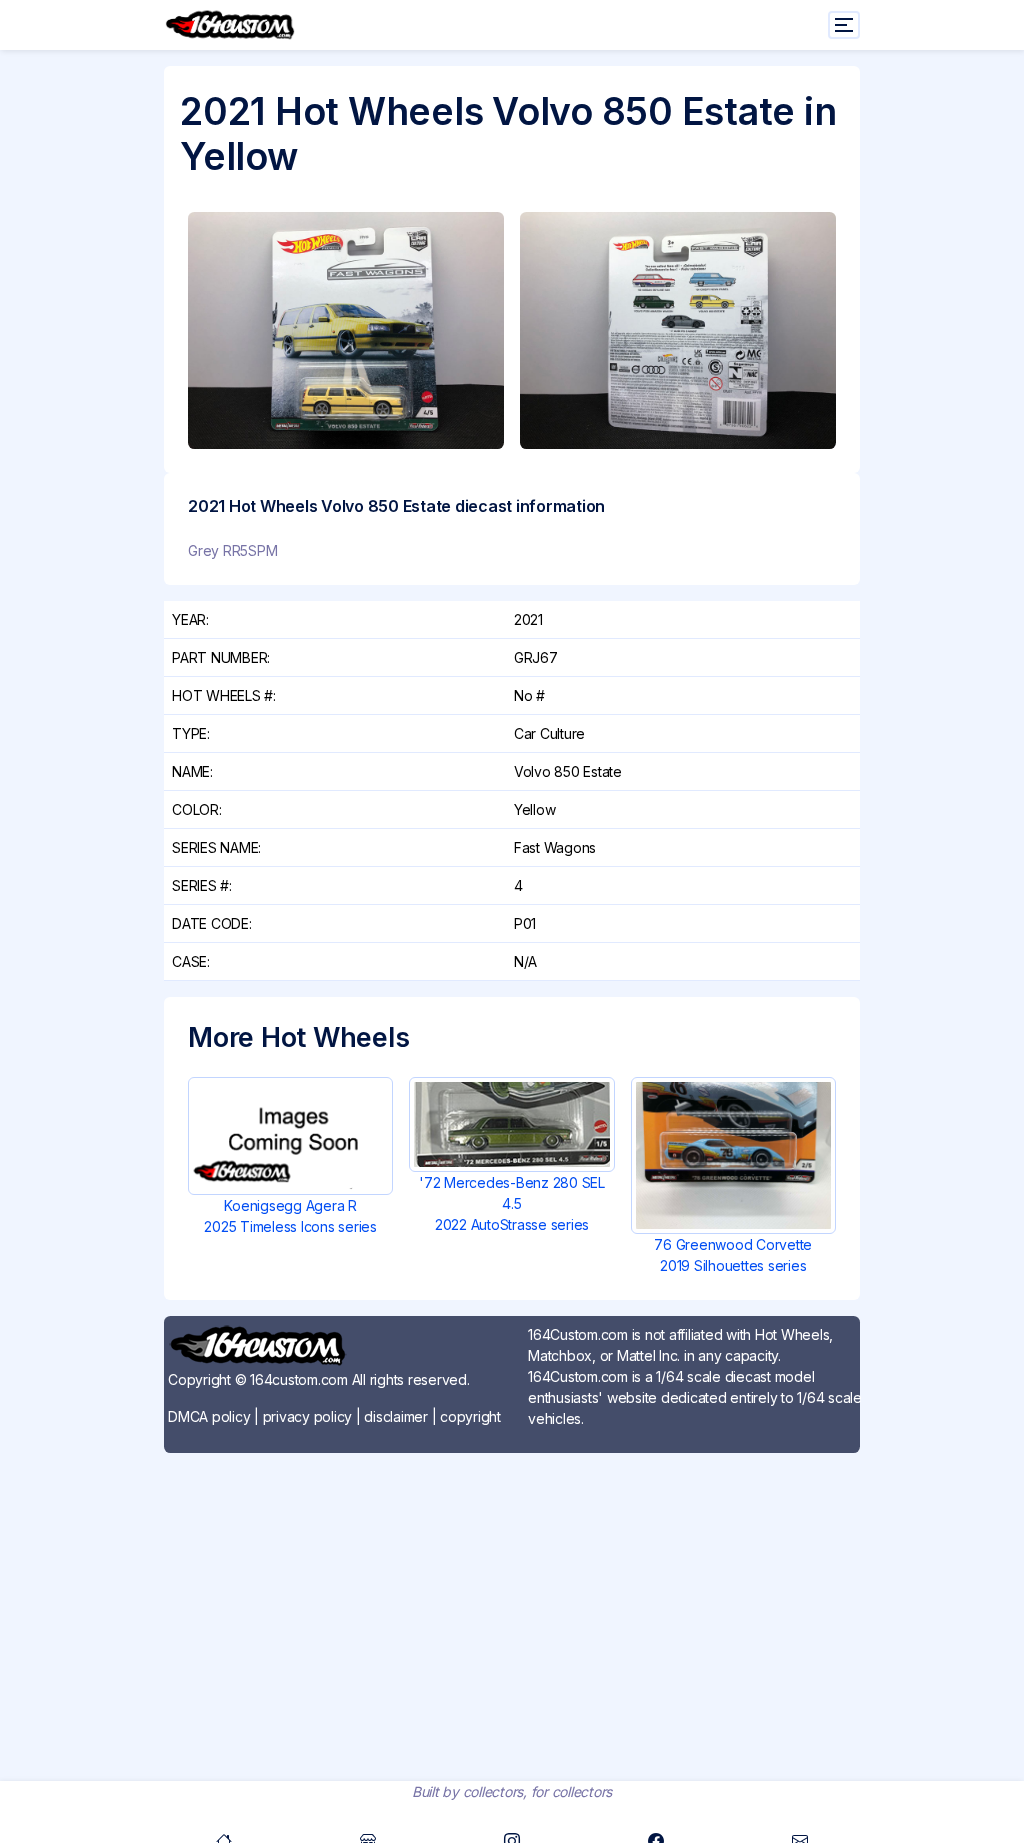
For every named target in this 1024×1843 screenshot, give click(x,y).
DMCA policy (209, 1416)
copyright (470, 1416)
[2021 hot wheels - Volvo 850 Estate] (346, 330)
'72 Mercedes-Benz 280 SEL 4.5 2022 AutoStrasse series (512, 1203)
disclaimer (396, 1416)
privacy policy (308, 1416)
